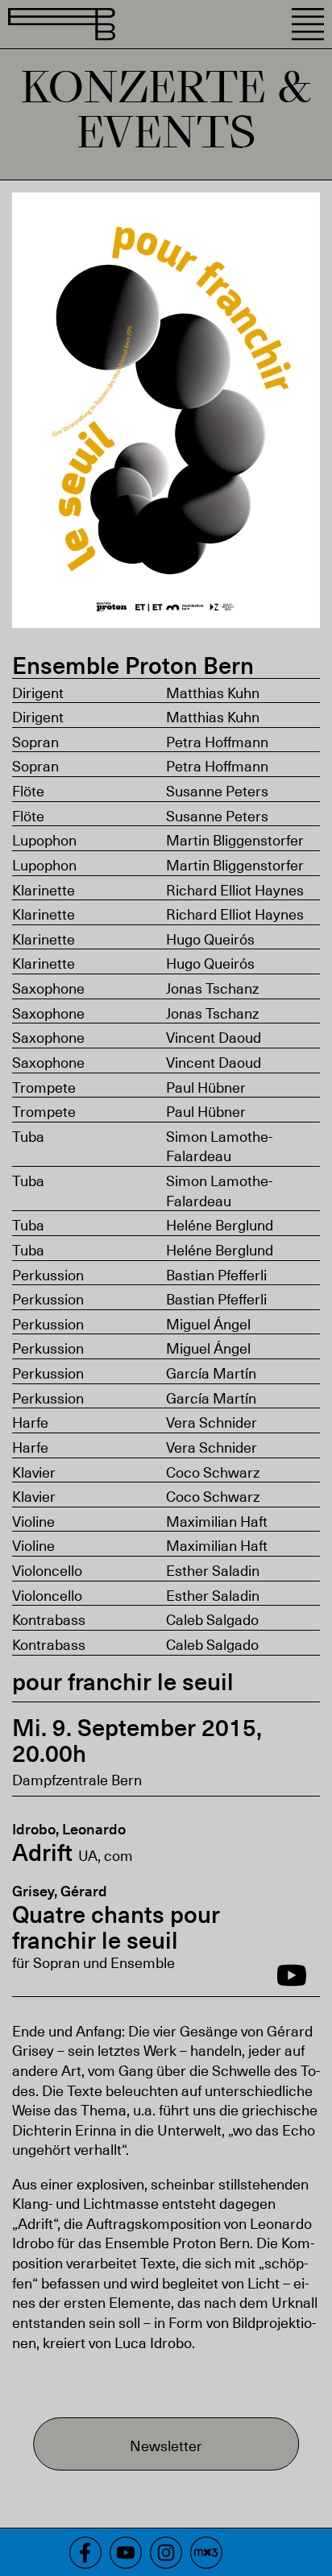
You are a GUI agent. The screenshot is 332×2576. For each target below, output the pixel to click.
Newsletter (166, 2445)
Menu (308, 24)
